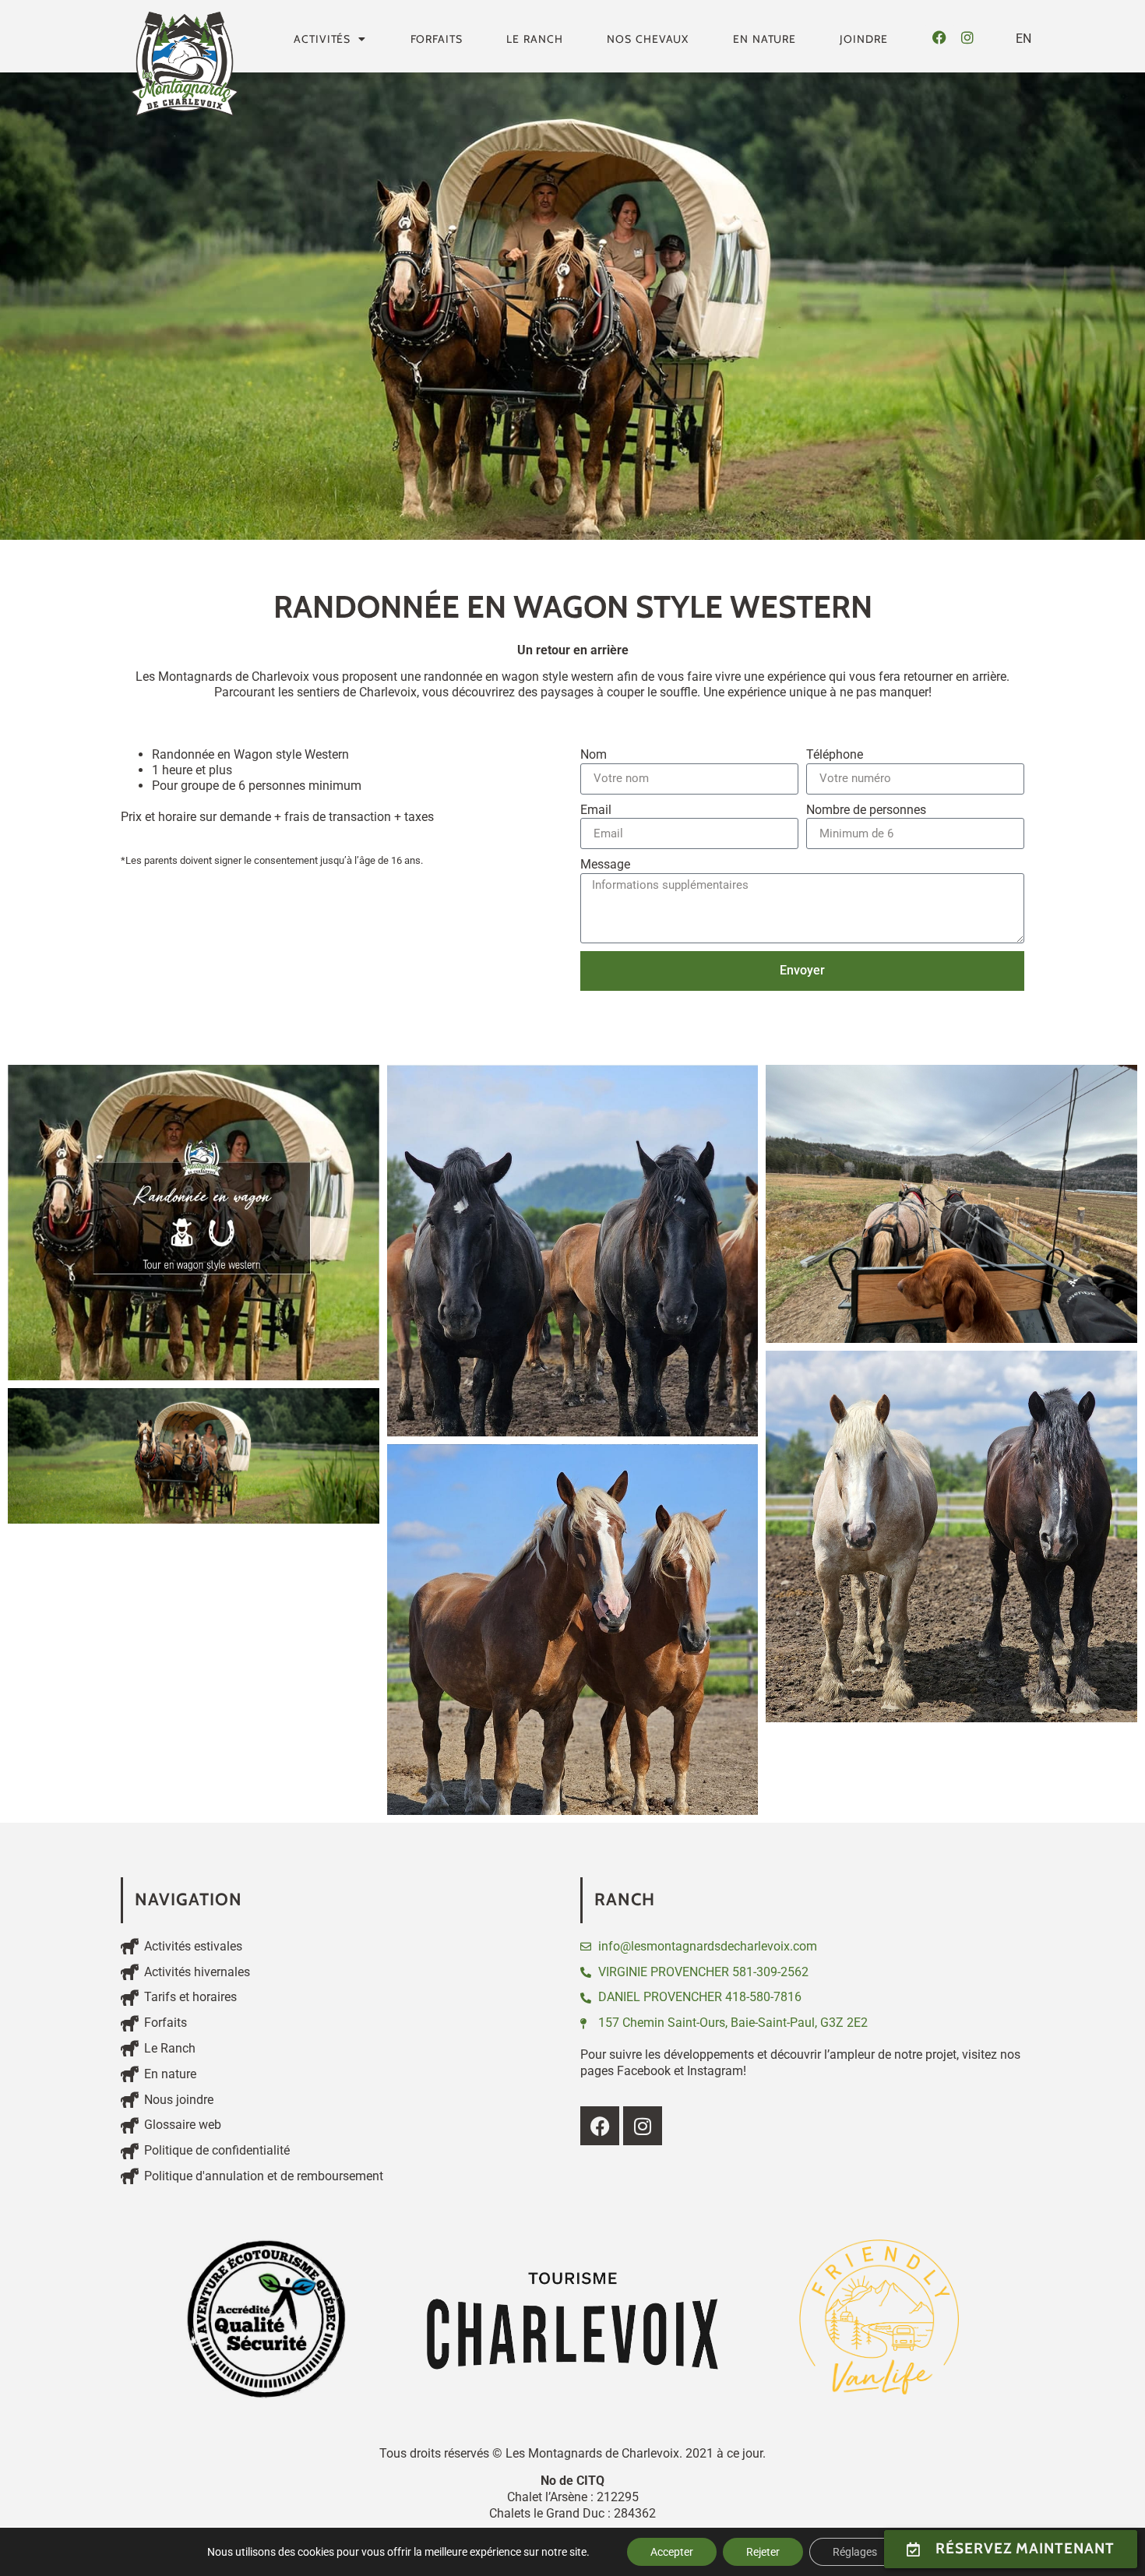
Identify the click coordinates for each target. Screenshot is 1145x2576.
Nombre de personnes (866, 810)
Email (596, 810)
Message (605, 864)
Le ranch (535, 39)
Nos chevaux (648, 39)
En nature (765, 39)
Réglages (855, 2552)
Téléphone (835, 754)
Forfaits (437, 39)
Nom (594, 754)
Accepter (672, 2552)
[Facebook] (939, 37)
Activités (322, 39)
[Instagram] (967, 37)
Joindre (863, 39)
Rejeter (763, 2552)
